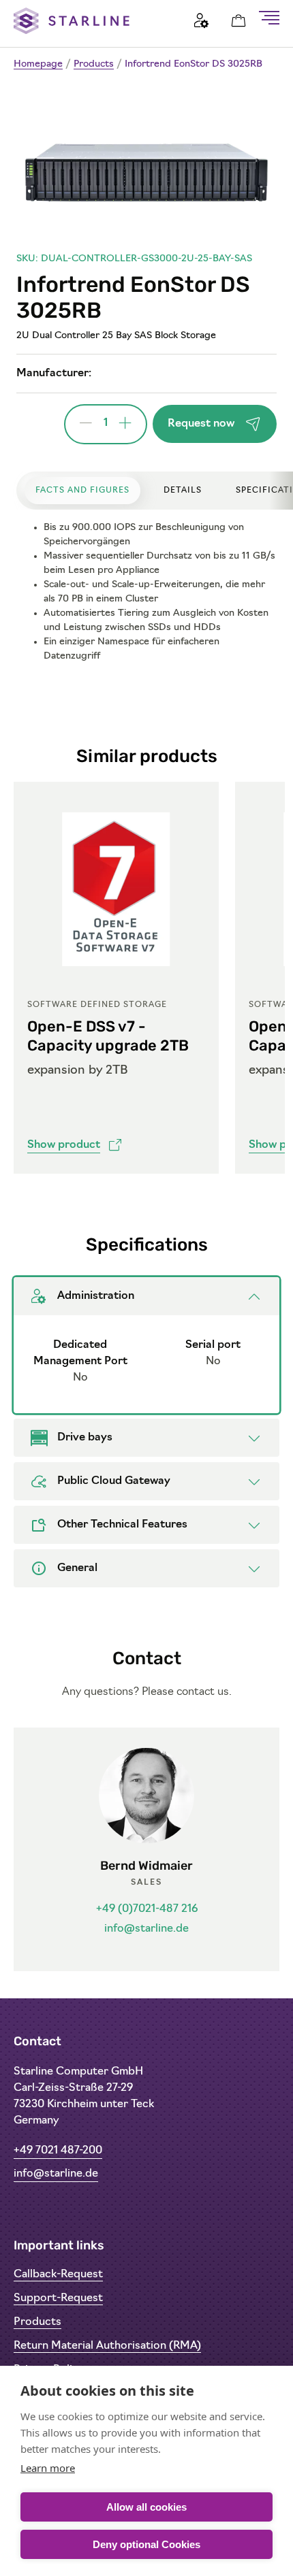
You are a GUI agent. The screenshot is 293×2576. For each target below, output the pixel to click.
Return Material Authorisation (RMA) (107, 2346)
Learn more (48, 2468)
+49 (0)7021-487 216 (147, 1909)
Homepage (38, 64)
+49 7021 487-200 (58, 2151)
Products (94, 64)
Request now (201, 424)
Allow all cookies (146, 2507)
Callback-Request (58, 2275)
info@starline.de (146, 1929)
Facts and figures (82, 491)
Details (183, 491)
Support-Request (58, 2298)
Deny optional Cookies (146, 2544)
